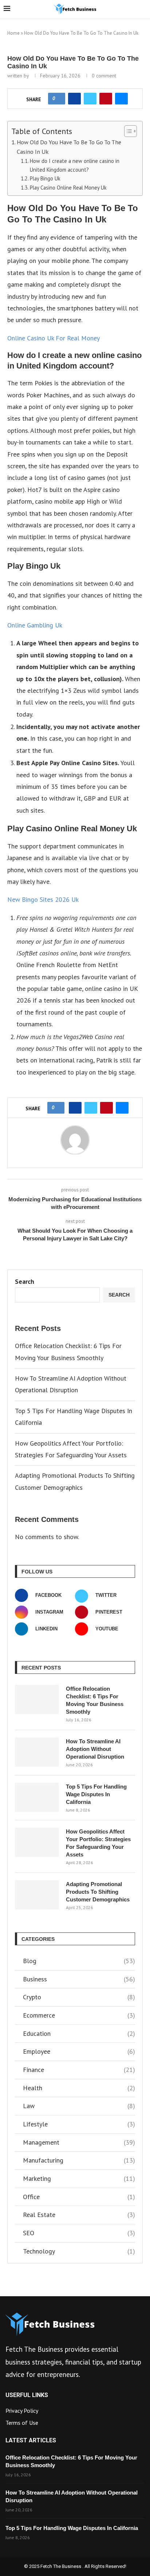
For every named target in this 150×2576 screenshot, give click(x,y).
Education (79, 2033)
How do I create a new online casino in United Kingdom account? (75, 165)
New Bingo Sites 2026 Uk (43, 899)
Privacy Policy (22, 2411)
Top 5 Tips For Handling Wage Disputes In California (96, 1794)
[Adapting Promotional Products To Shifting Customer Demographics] (37, 1895)
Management (79, 2142)
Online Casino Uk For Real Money (54, 338)
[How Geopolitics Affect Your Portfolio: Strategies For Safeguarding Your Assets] (37, 1842)
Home (13, 33)
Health (79, 2088)
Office (79, 2197)
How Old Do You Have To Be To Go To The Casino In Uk (69, 147)
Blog (79, 1961)
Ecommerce (79, 2015)
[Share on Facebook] (74, 99)
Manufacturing (79, 2160)
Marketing (79, 2178)
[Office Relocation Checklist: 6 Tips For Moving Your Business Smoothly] (37, 1699)
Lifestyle (79, 2124)
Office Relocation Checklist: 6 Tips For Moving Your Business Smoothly (95, 1700)
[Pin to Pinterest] (106, 99)
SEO (79, 2233)
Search (25, 1281)
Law (79, 2106)
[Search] (143, 9)
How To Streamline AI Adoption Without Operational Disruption (95, 1749)
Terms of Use (22, 2423)
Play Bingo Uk (45, 178)
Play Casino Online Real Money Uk (68, 188)
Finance (79, 2070)
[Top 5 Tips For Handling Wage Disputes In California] (37, 1797)
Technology (79, 2251)
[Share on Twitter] (90, 99)
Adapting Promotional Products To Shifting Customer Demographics (98, 1892)
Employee (79, 2051)
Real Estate (79, 2215)
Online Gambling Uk (35, 625)
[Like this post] (59, 99)
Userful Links (27, 2395)
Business (79, 1979)
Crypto (79, 1997)
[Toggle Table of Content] (127, 131)
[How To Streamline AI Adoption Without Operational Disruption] (37, 1752)
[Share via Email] (121, 99)
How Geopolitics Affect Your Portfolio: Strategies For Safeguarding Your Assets (98, 1843)
